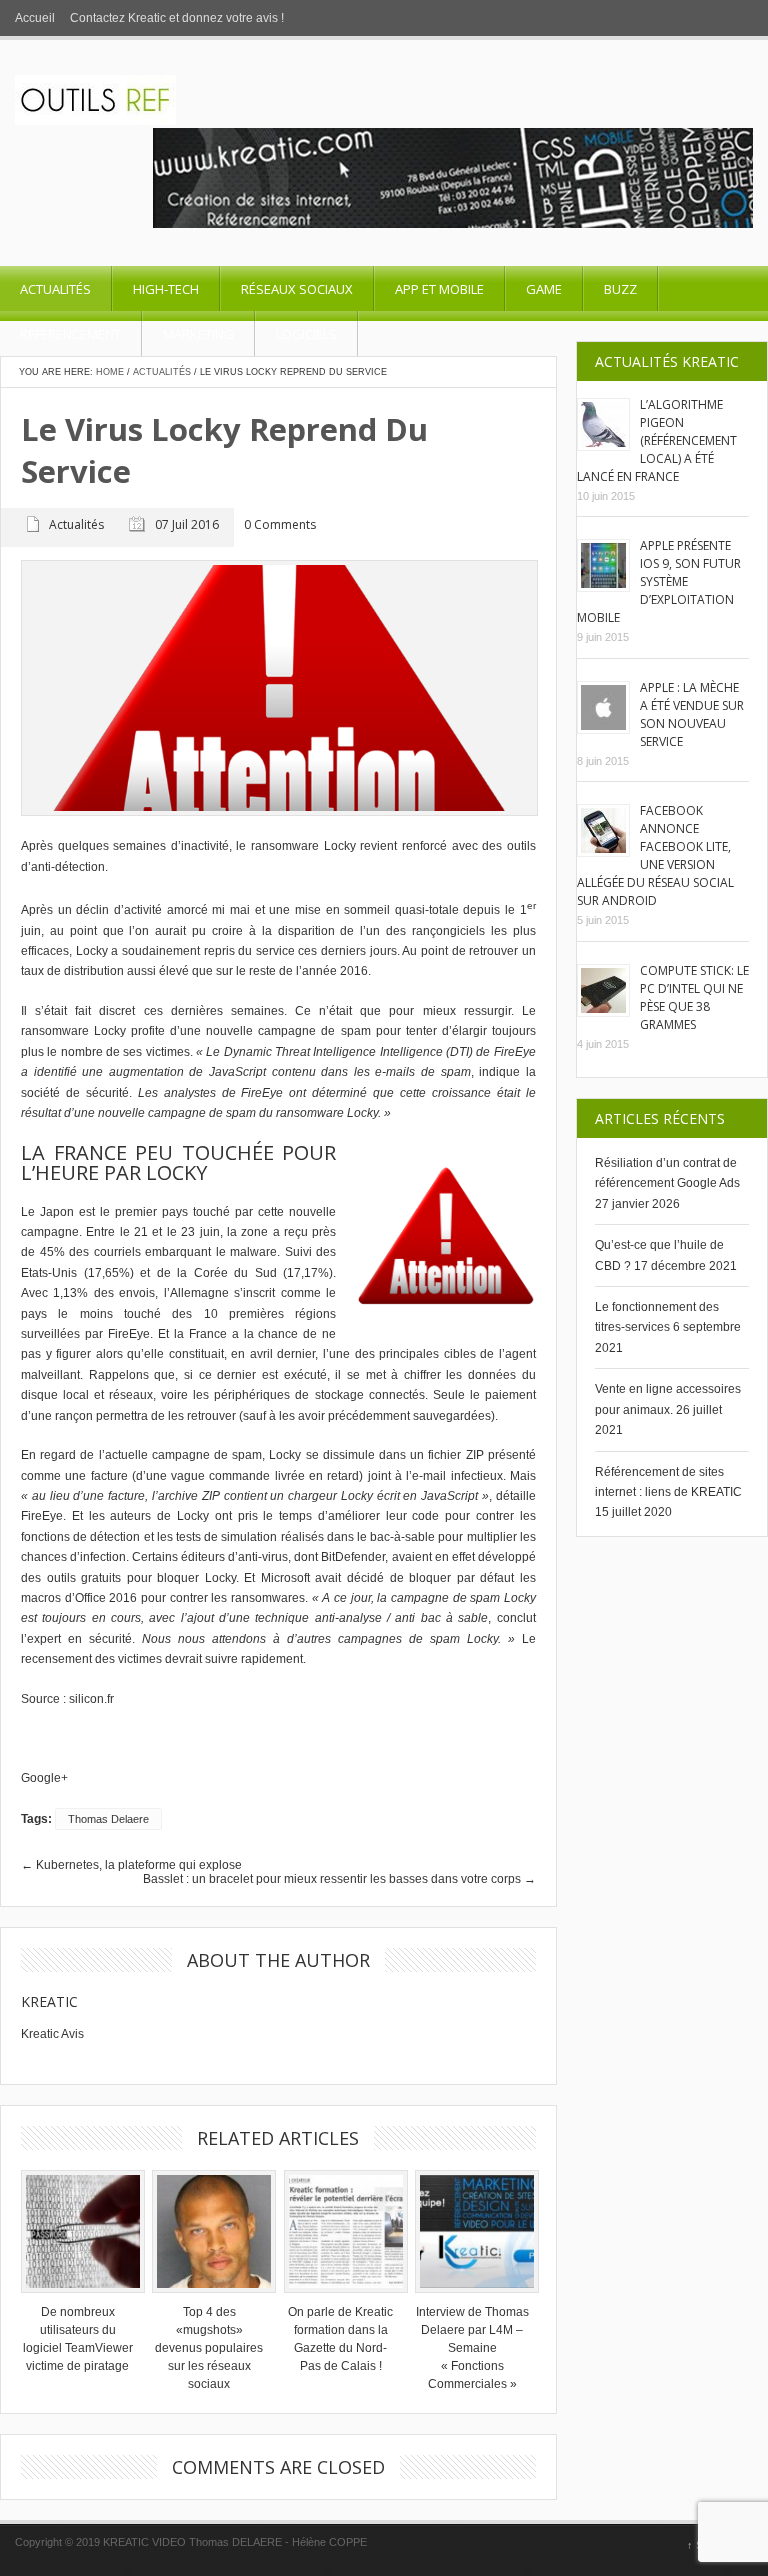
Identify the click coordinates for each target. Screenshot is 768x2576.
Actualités (55, 289)
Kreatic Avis (52, 2034)
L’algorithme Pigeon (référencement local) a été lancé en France (657, 440)
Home (110, 372)
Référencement (70, 334)
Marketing (198, 334)
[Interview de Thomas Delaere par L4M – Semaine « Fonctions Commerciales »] (472, 2232)
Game (544, 289)
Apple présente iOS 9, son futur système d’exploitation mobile (659, 581)
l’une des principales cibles (399, 1354)
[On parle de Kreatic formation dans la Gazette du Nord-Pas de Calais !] (341, 2232)
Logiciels (306, 334)
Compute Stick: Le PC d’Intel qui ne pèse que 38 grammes (694, 997)
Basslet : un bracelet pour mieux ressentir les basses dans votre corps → (339, 1879)
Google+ (44, 1778)
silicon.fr (91, 1699)
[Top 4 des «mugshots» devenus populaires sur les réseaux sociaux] (209, 2232)
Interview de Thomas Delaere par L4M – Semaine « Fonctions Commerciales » (472, 2348)
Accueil (35, 18)
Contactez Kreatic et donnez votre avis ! (177, 18)
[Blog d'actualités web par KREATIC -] (95, 121)
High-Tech (166, 289)
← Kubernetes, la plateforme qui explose (131, 1865)
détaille (516, 1496)
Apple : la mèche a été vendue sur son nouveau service (692, 714)
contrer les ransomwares (237, 1598)
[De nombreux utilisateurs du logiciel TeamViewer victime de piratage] (78, 2232)
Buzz (620, 289)
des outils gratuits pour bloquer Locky (128, 1578)
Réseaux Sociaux (297, 289)
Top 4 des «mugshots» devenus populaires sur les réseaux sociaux (209, 2348)
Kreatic (49, 2001)
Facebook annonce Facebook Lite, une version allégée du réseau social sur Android (655, 855)
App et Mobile (439, 289)
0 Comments (280, 525)
